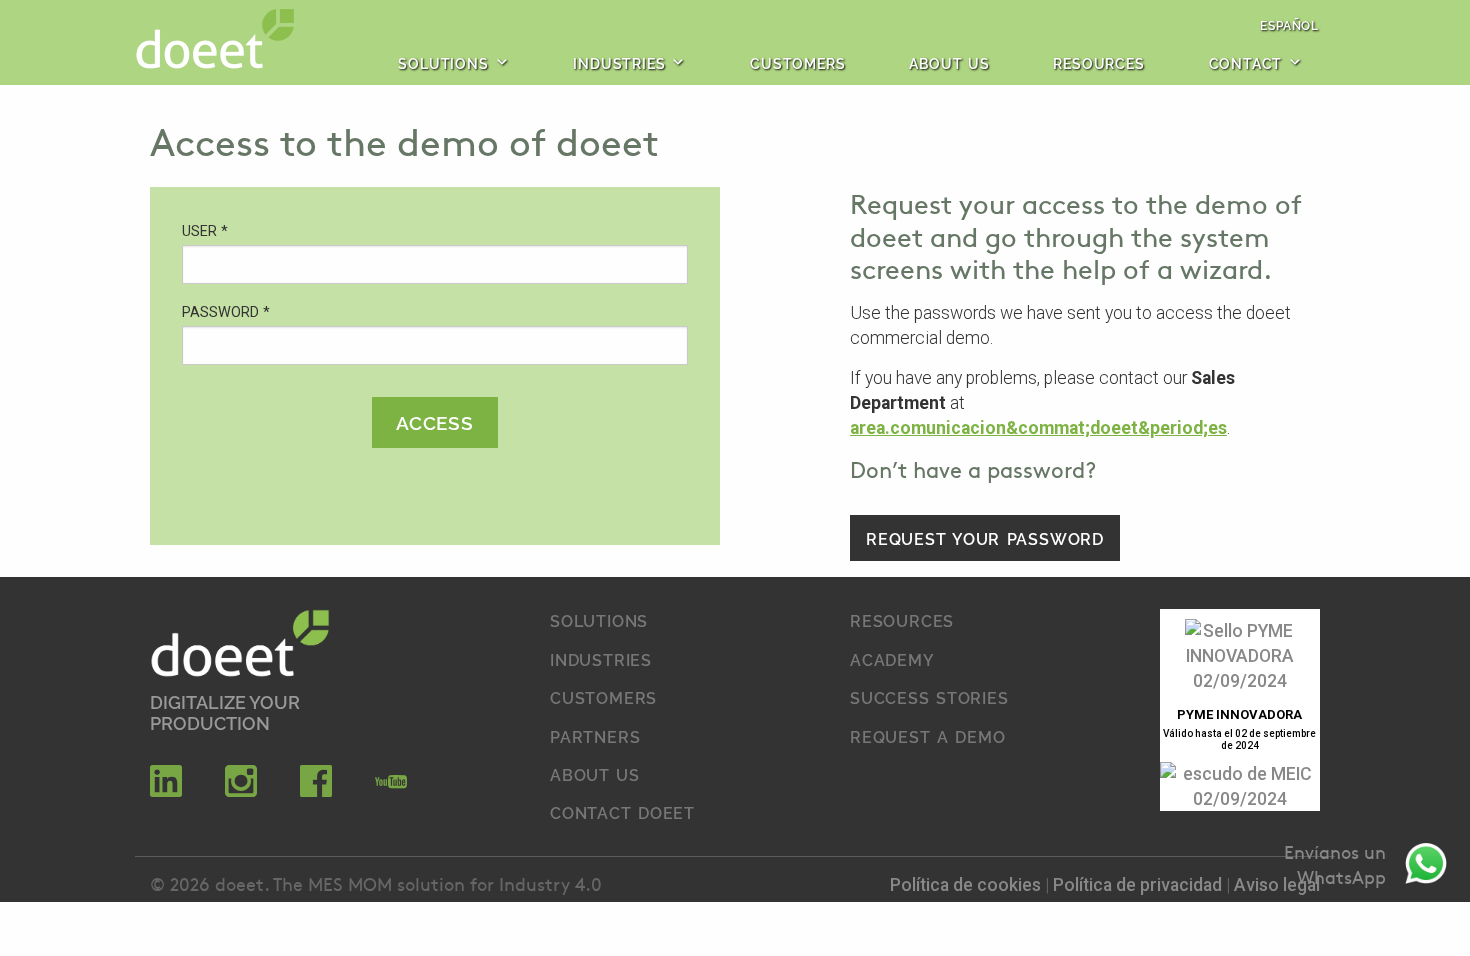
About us (949, 62)
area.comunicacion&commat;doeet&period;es (1038, 428)
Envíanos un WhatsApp (1335, 864)
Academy (892, 659)
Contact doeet (622, 812)
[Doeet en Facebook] (316, 791)
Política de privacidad (1139, 885)
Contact (1246, 62)
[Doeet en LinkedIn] (166, 791)
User (205, 231)
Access (435, 421)
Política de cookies (967, 885)
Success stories (929, 697)
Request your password (985, 538)
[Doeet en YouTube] (391, 791)
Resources (1098, 62)
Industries (619, 62)
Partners (595, 736)
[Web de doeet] (240, 646)
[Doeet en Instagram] (241, 791)
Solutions (443, 62)
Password (226, 312)
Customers (797, 62)
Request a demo (927, 736)
